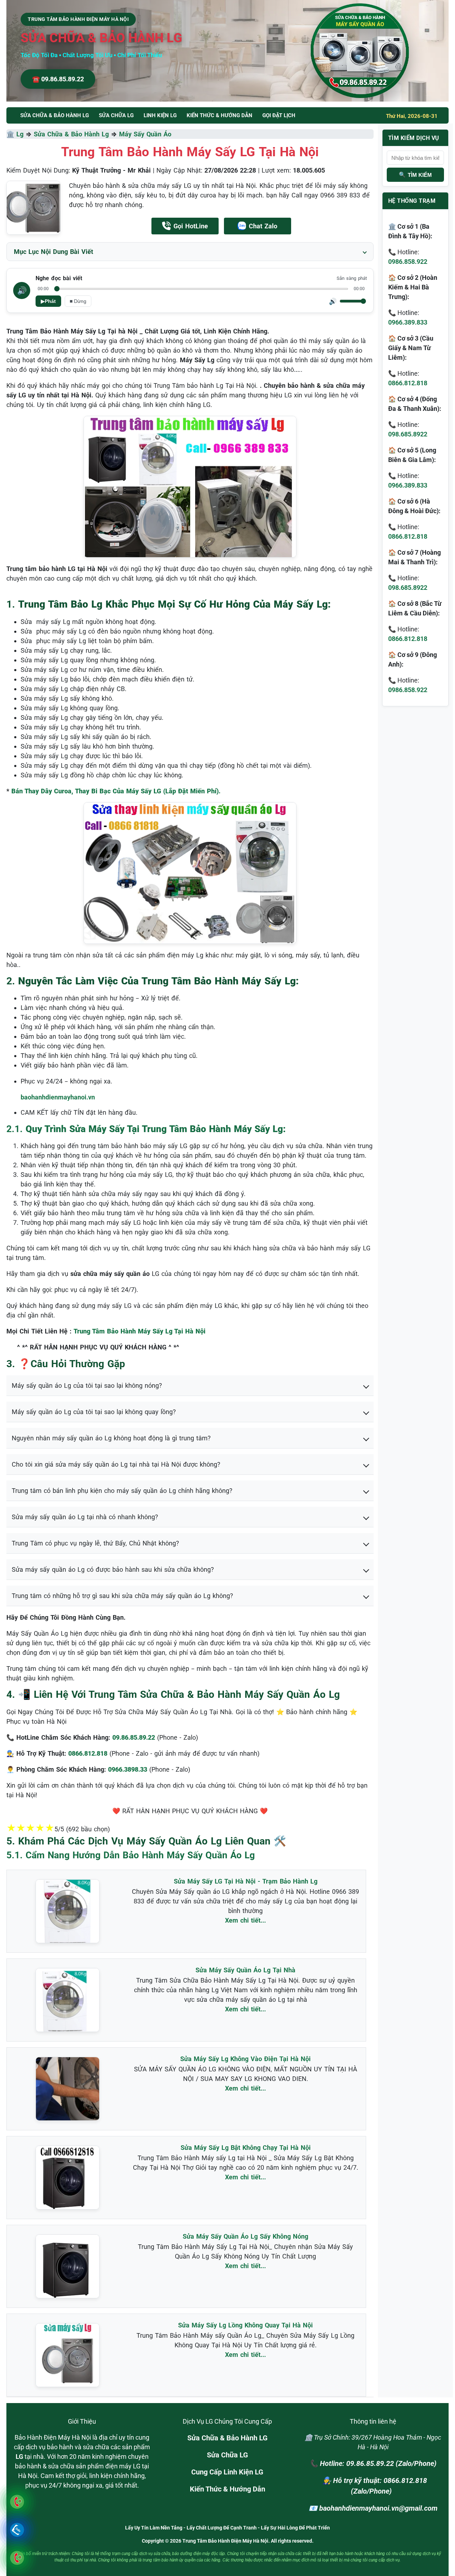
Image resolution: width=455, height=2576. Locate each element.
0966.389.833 (408, 322)
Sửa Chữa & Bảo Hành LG (227, 2438)
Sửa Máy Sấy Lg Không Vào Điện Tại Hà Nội (245, 2059)
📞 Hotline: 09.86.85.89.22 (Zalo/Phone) (373, 2463)
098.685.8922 (408, 434)
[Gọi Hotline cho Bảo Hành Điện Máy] (17, 2502)
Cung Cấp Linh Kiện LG (227, 2472)
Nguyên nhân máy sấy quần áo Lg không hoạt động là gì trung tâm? (111, 1438)
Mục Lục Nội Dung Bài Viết (53, 252)
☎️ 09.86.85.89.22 (58, 79)
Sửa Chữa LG (227, 2455)
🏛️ (11, 134)
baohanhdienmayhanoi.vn (58, 1097)
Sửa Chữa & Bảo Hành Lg (71, 134)
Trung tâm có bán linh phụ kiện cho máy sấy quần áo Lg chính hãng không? (122, 1491)
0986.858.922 (408, 262)
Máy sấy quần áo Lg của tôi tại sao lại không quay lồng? (94, 1412)
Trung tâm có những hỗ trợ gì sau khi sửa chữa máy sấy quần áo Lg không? (122, 1596)
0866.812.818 (408, 383)
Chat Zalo (263, 226)
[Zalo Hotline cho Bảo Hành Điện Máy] (17, 2530)
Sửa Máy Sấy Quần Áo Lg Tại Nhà (245, 1970)
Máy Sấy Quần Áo (145, 134)
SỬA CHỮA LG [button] (116, 115)
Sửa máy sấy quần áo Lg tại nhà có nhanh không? (85, 1517)
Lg (20, 134)
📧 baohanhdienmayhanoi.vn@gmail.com (373, 2508)
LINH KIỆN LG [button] (160, 115)
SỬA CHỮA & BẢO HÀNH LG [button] (55, 115)
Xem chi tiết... (245, 1920)
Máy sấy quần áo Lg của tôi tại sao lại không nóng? (87, 1385)
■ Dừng (78, 301)
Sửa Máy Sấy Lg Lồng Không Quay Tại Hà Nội (245, 2325)
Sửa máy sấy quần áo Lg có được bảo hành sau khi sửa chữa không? (113, 1569)
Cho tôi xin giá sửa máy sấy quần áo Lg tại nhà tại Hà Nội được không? (116, 1464)
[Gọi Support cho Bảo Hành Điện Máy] (17, 2558)
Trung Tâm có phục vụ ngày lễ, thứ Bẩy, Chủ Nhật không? (95, 1543)
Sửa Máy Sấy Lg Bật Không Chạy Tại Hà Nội (246, 2148)
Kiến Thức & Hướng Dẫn (220, 115)
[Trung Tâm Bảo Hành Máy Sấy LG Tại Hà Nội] (33, 208)
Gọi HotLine (191, 226)
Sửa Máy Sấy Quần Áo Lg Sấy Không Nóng (245, 2236)
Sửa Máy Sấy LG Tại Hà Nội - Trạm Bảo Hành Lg (246, 1881)
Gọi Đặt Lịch (279, 115)
